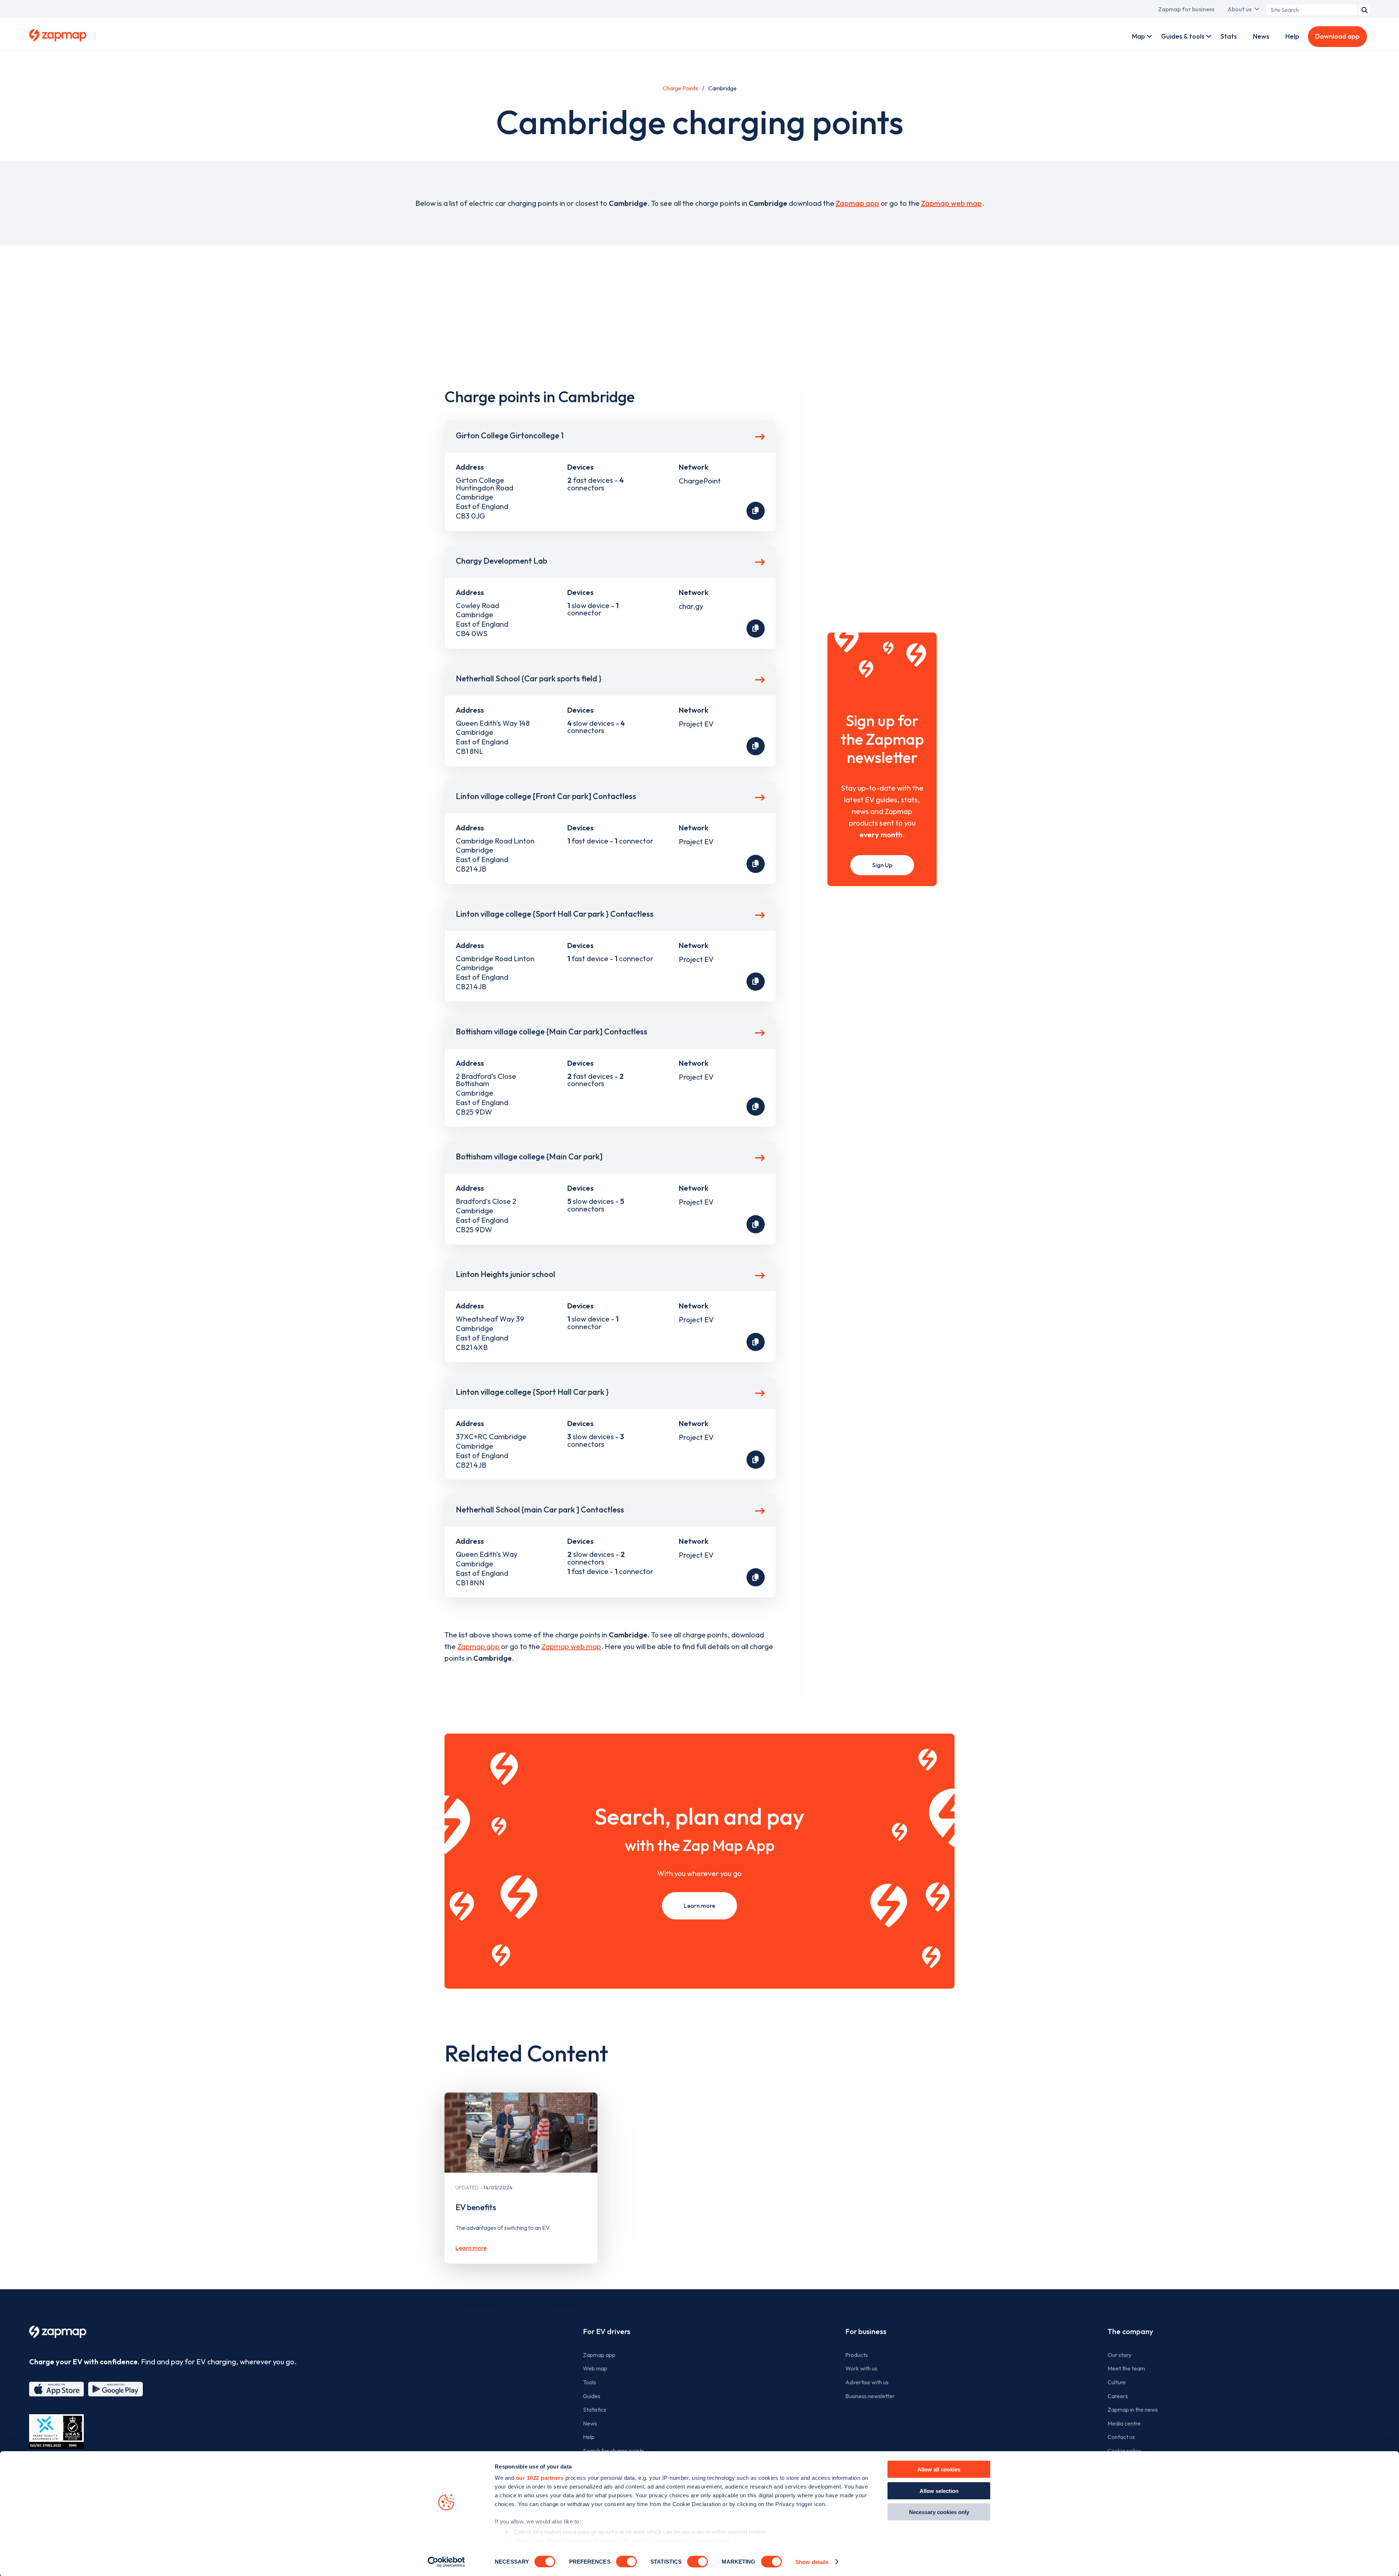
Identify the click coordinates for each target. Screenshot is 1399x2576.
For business (866, 2331)
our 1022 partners (540, 2478)
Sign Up (882, 865)
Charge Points (680, 88)
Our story (1120, 2355)
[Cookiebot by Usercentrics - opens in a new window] (446, 2562)
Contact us (1121, 2437)
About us (1239, 9)
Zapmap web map (951, 203)
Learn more (699, 1906)
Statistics (595, 2409)
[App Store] (56, 2389)
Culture (1117, 2382)
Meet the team (1126, 2368)
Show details (812, 2562)
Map (1139, 36)
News (1261, 36)
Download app (1337, 36)
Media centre (1124, 2423)
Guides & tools (1183, 36)
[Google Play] (115, 2389)
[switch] (626, 2561)
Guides (592, 2396)
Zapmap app (857, 203)
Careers (1118, 2396)
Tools (589, 2382)
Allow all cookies (939, 2469)
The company (1130, 2331)
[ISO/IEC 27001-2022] (56, 2432)
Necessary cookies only (939, 2512)
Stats (1229, 36)
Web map (595, 2368)
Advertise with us (867, 2382)
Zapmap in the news (1133, 2409)
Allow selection (939, 2491)
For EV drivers (607, 2331)
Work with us (861, 2368)
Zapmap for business (1186, 9)
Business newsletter (870, 2396)
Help (1292, 36)
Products (857, 2355)
